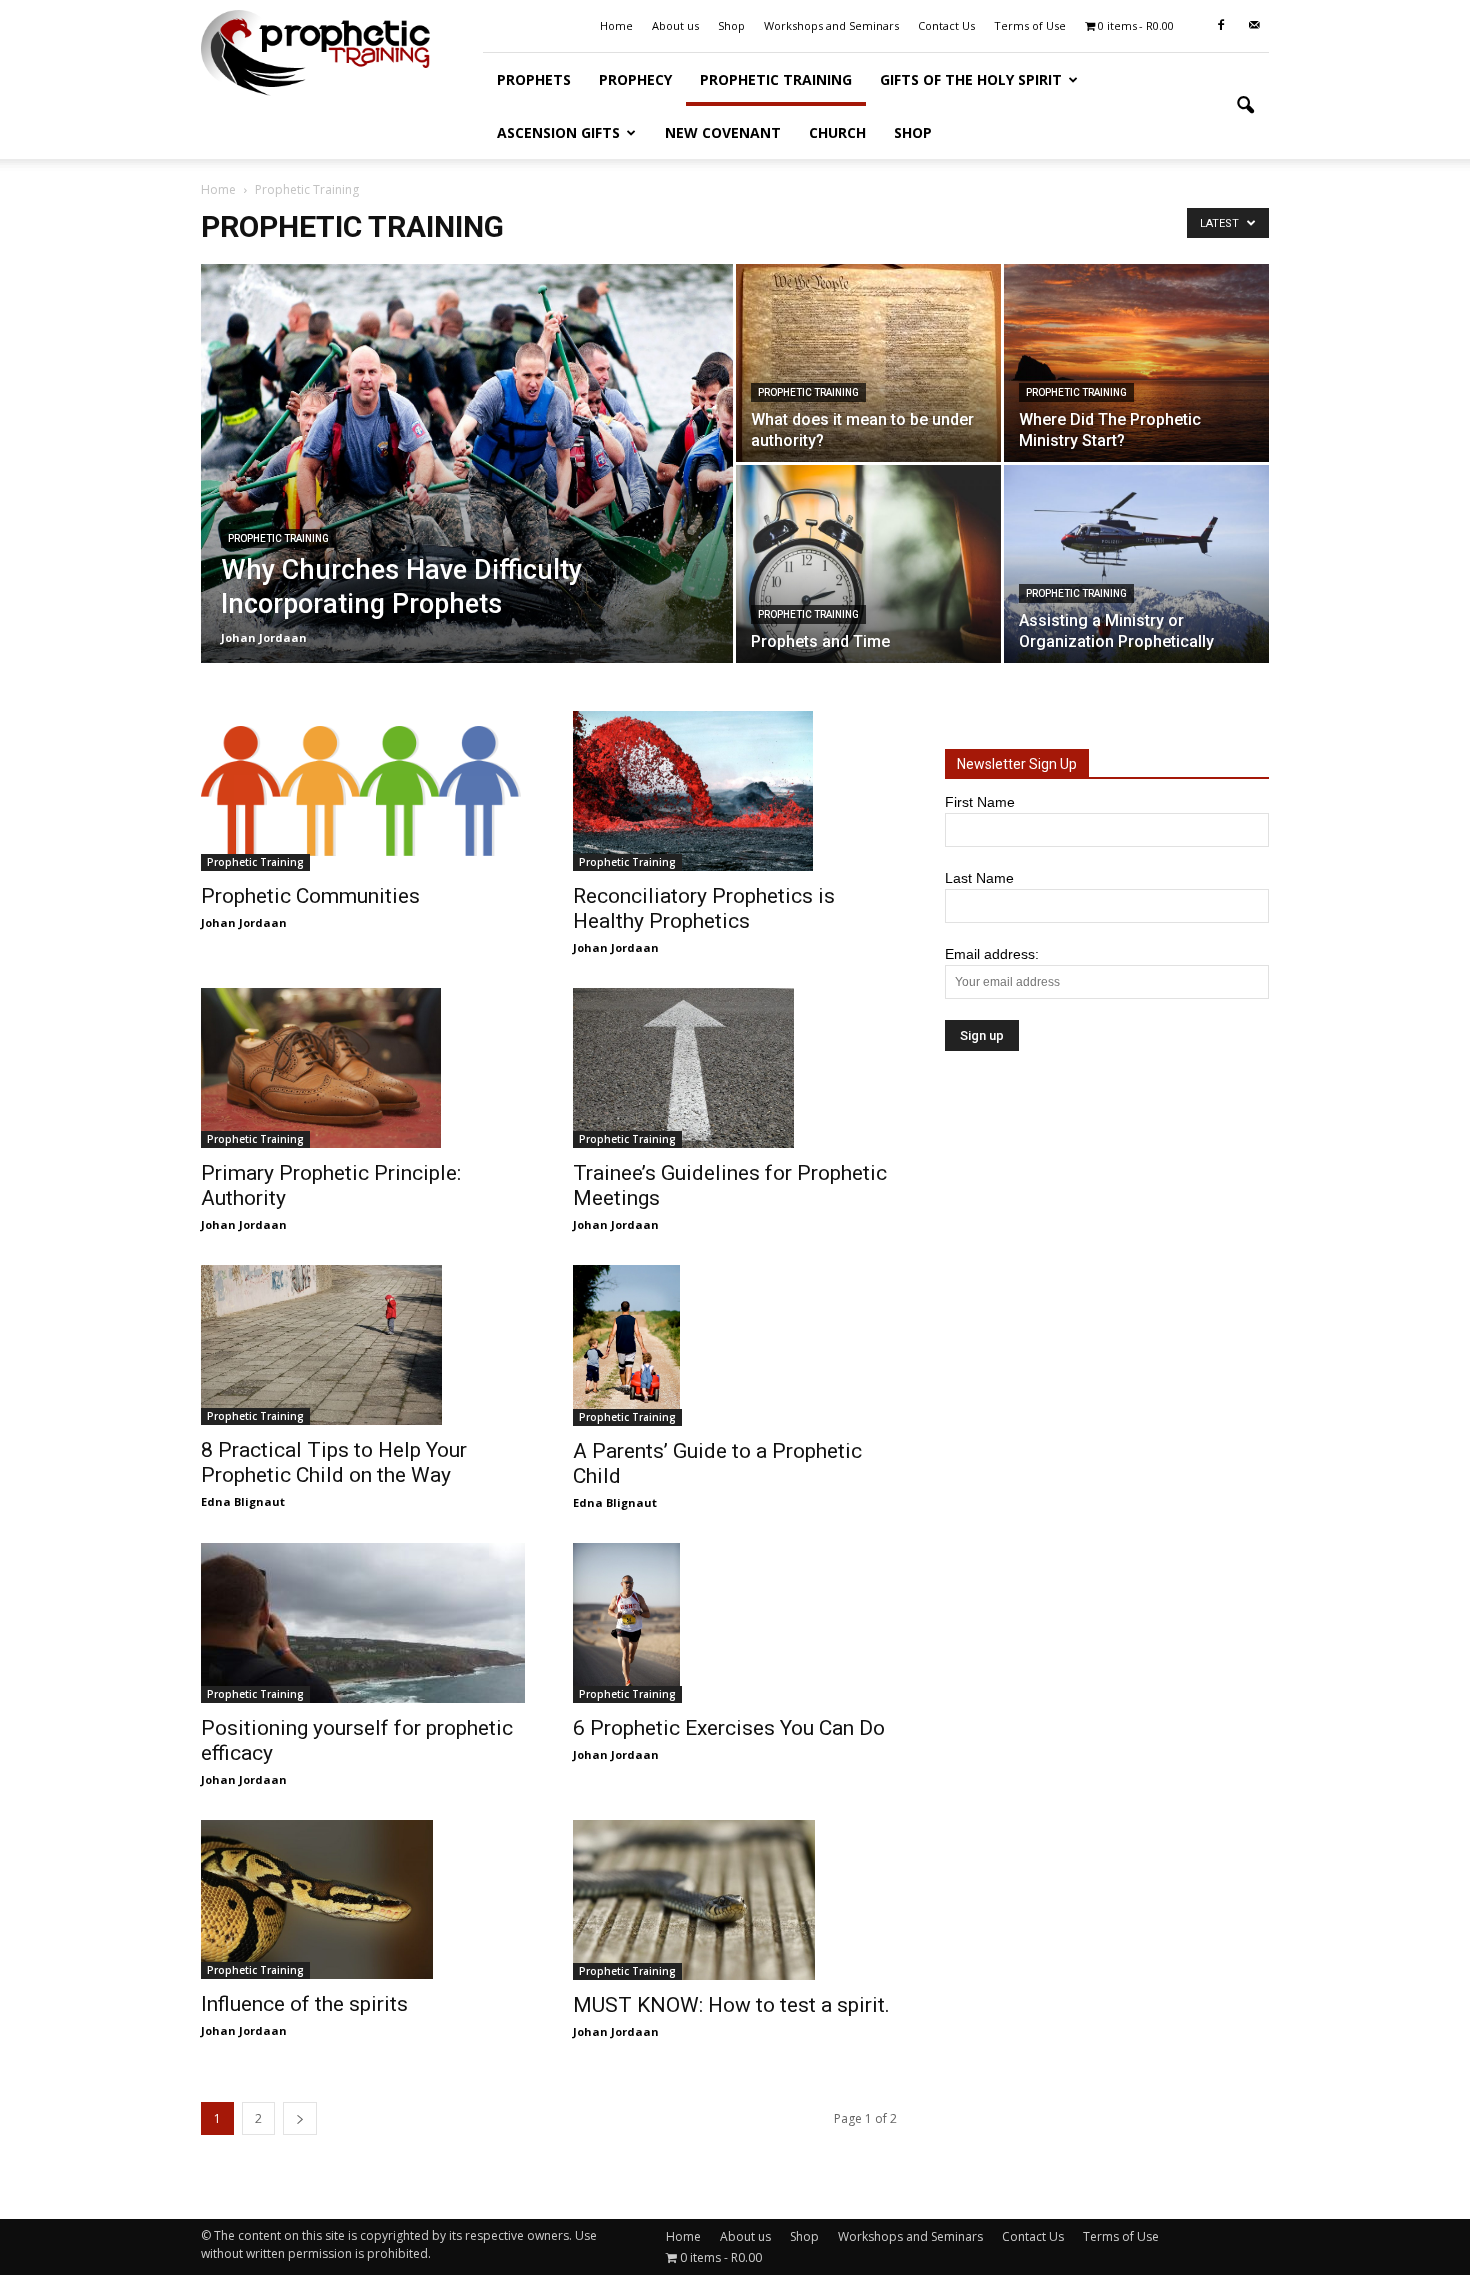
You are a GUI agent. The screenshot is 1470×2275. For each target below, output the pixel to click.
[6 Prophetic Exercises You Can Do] (735, 1623)
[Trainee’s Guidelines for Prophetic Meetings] (735, 1068)
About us (675, 25)
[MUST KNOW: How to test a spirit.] (735, 1900)
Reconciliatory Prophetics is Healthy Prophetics (704, 908)
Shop (731, 25)
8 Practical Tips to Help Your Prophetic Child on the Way (334, 1462)
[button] (1245, 106)
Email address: (992, 954)
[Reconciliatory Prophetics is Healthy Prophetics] (735, 791)
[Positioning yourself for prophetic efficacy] (363, 1623)
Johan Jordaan (264, 637)
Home (616, 25)
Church (837, 132)
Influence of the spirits (304, 2004)
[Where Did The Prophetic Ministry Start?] (1136, 363)
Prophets (534, 79)
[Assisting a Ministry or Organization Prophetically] (1136, 564)
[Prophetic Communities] (363, 791)
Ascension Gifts (558, 132)
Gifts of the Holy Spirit (971, 79)
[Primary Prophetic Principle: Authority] (363, 1068)
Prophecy (635, 79)
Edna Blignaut (243, 1501)
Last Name (979, 878)
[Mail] (1254, 26)
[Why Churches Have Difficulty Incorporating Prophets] (467, 463)
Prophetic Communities (310, 896)
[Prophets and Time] (868, 564)
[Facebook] (1221, 26)
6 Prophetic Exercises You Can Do (729, 1728)
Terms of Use (1030, 25)
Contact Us (946, 25)
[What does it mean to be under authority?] (868, 363)
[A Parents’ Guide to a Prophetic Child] (735, 1345)
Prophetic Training (776, 79)
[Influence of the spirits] (363, 1900)
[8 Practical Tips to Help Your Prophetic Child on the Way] (363, 1345)
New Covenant (723, 132)
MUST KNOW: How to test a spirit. (731, 2005)
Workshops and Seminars (831, 25)
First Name (980, 802)
